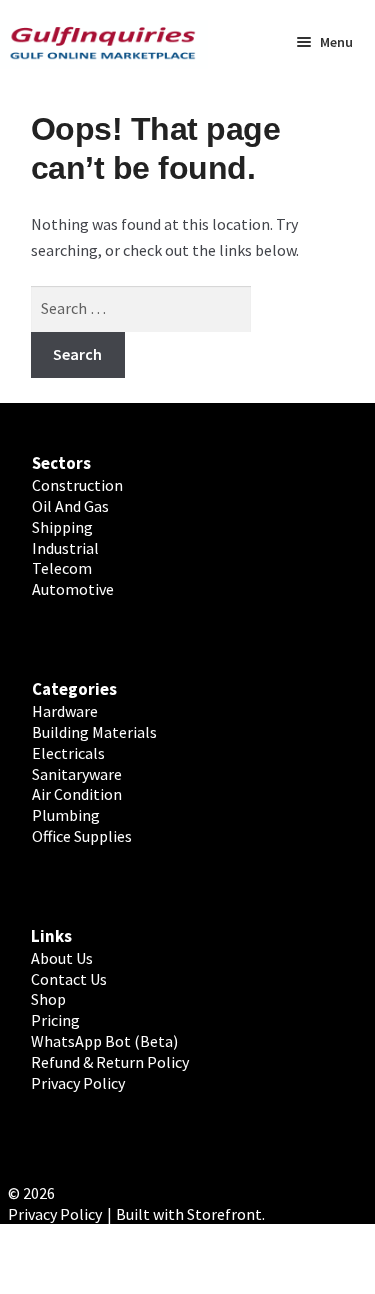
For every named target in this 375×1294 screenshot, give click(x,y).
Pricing (55, 1020)
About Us (62, 958)
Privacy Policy (78, 1083)
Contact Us (69, 979)
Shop (48, 999)
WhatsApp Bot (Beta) (104, 1041)
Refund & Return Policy (110, 1062)
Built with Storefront (189, 1214)
